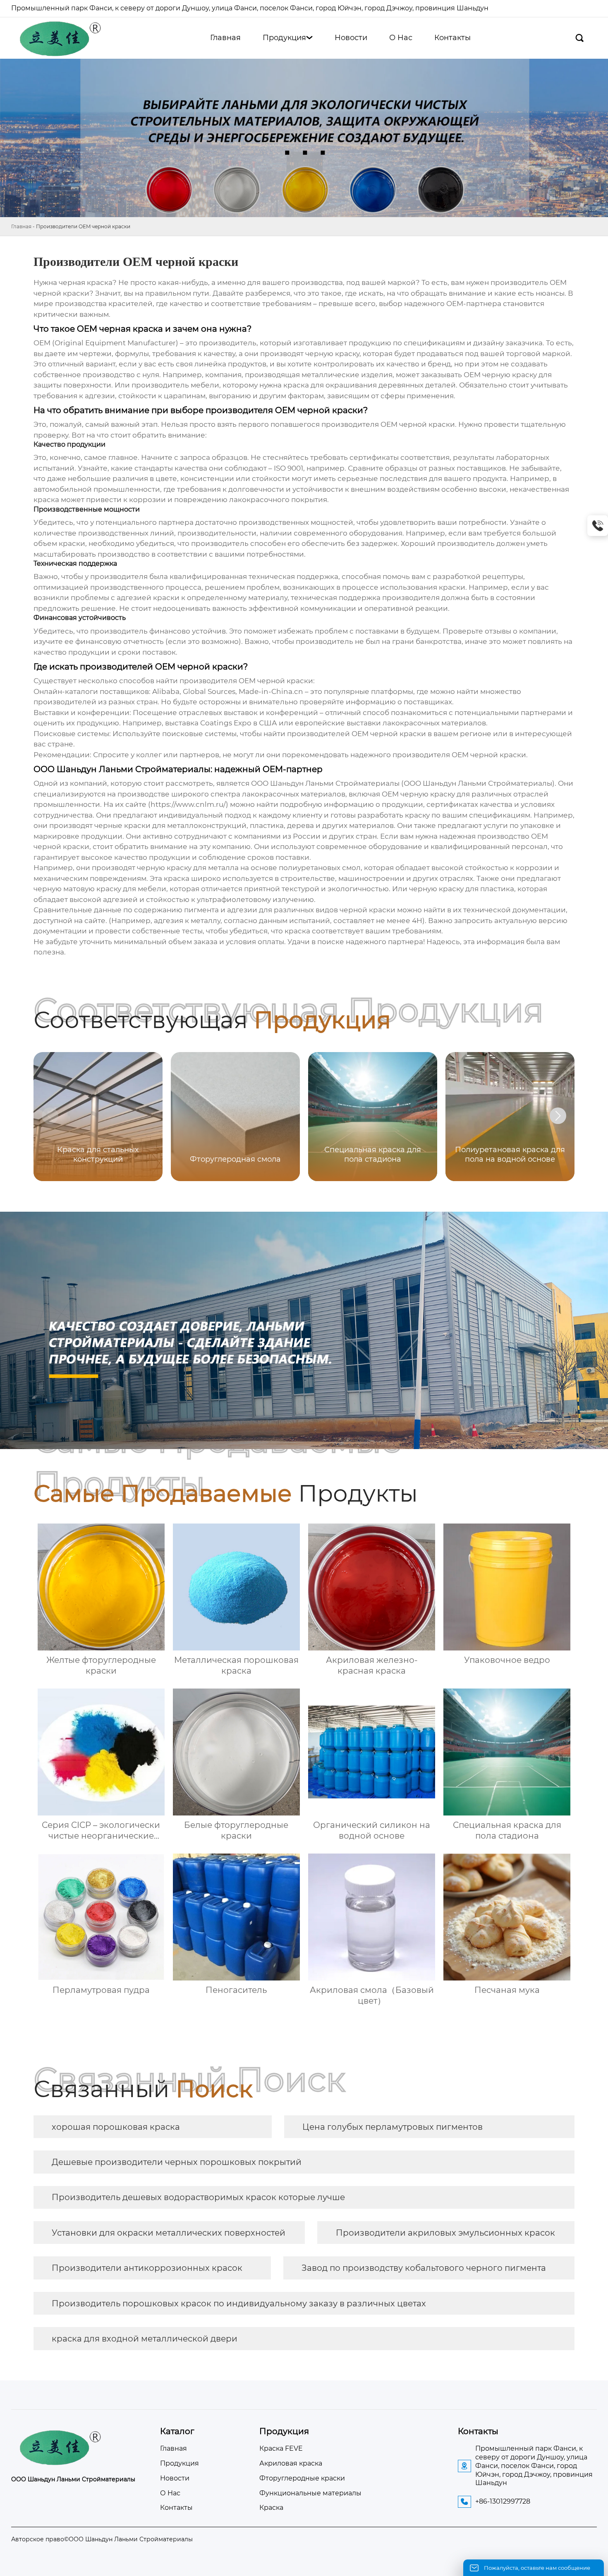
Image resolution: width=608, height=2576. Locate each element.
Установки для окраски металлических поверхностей (169, 2233)
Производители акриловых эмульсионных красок (445, 2233)
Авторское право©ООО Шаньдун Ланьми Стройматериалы (102, 2539)
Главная (21, 226)
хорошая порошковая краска (116, 2127)
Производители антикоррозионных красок (147, 2268)
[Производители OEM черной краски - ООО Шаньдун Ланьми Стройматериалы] (59, 38)
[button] (558, 1116)
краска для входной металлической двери (145, 2339)
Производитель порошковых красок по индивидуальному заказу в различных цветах (239, 2303)
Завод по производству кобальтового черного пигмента (424, 2268)
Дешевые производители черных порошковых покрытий (177, 2162)
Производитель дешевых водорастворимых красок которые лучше (198, 2197)
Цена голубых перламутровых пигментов (393, 2127)
